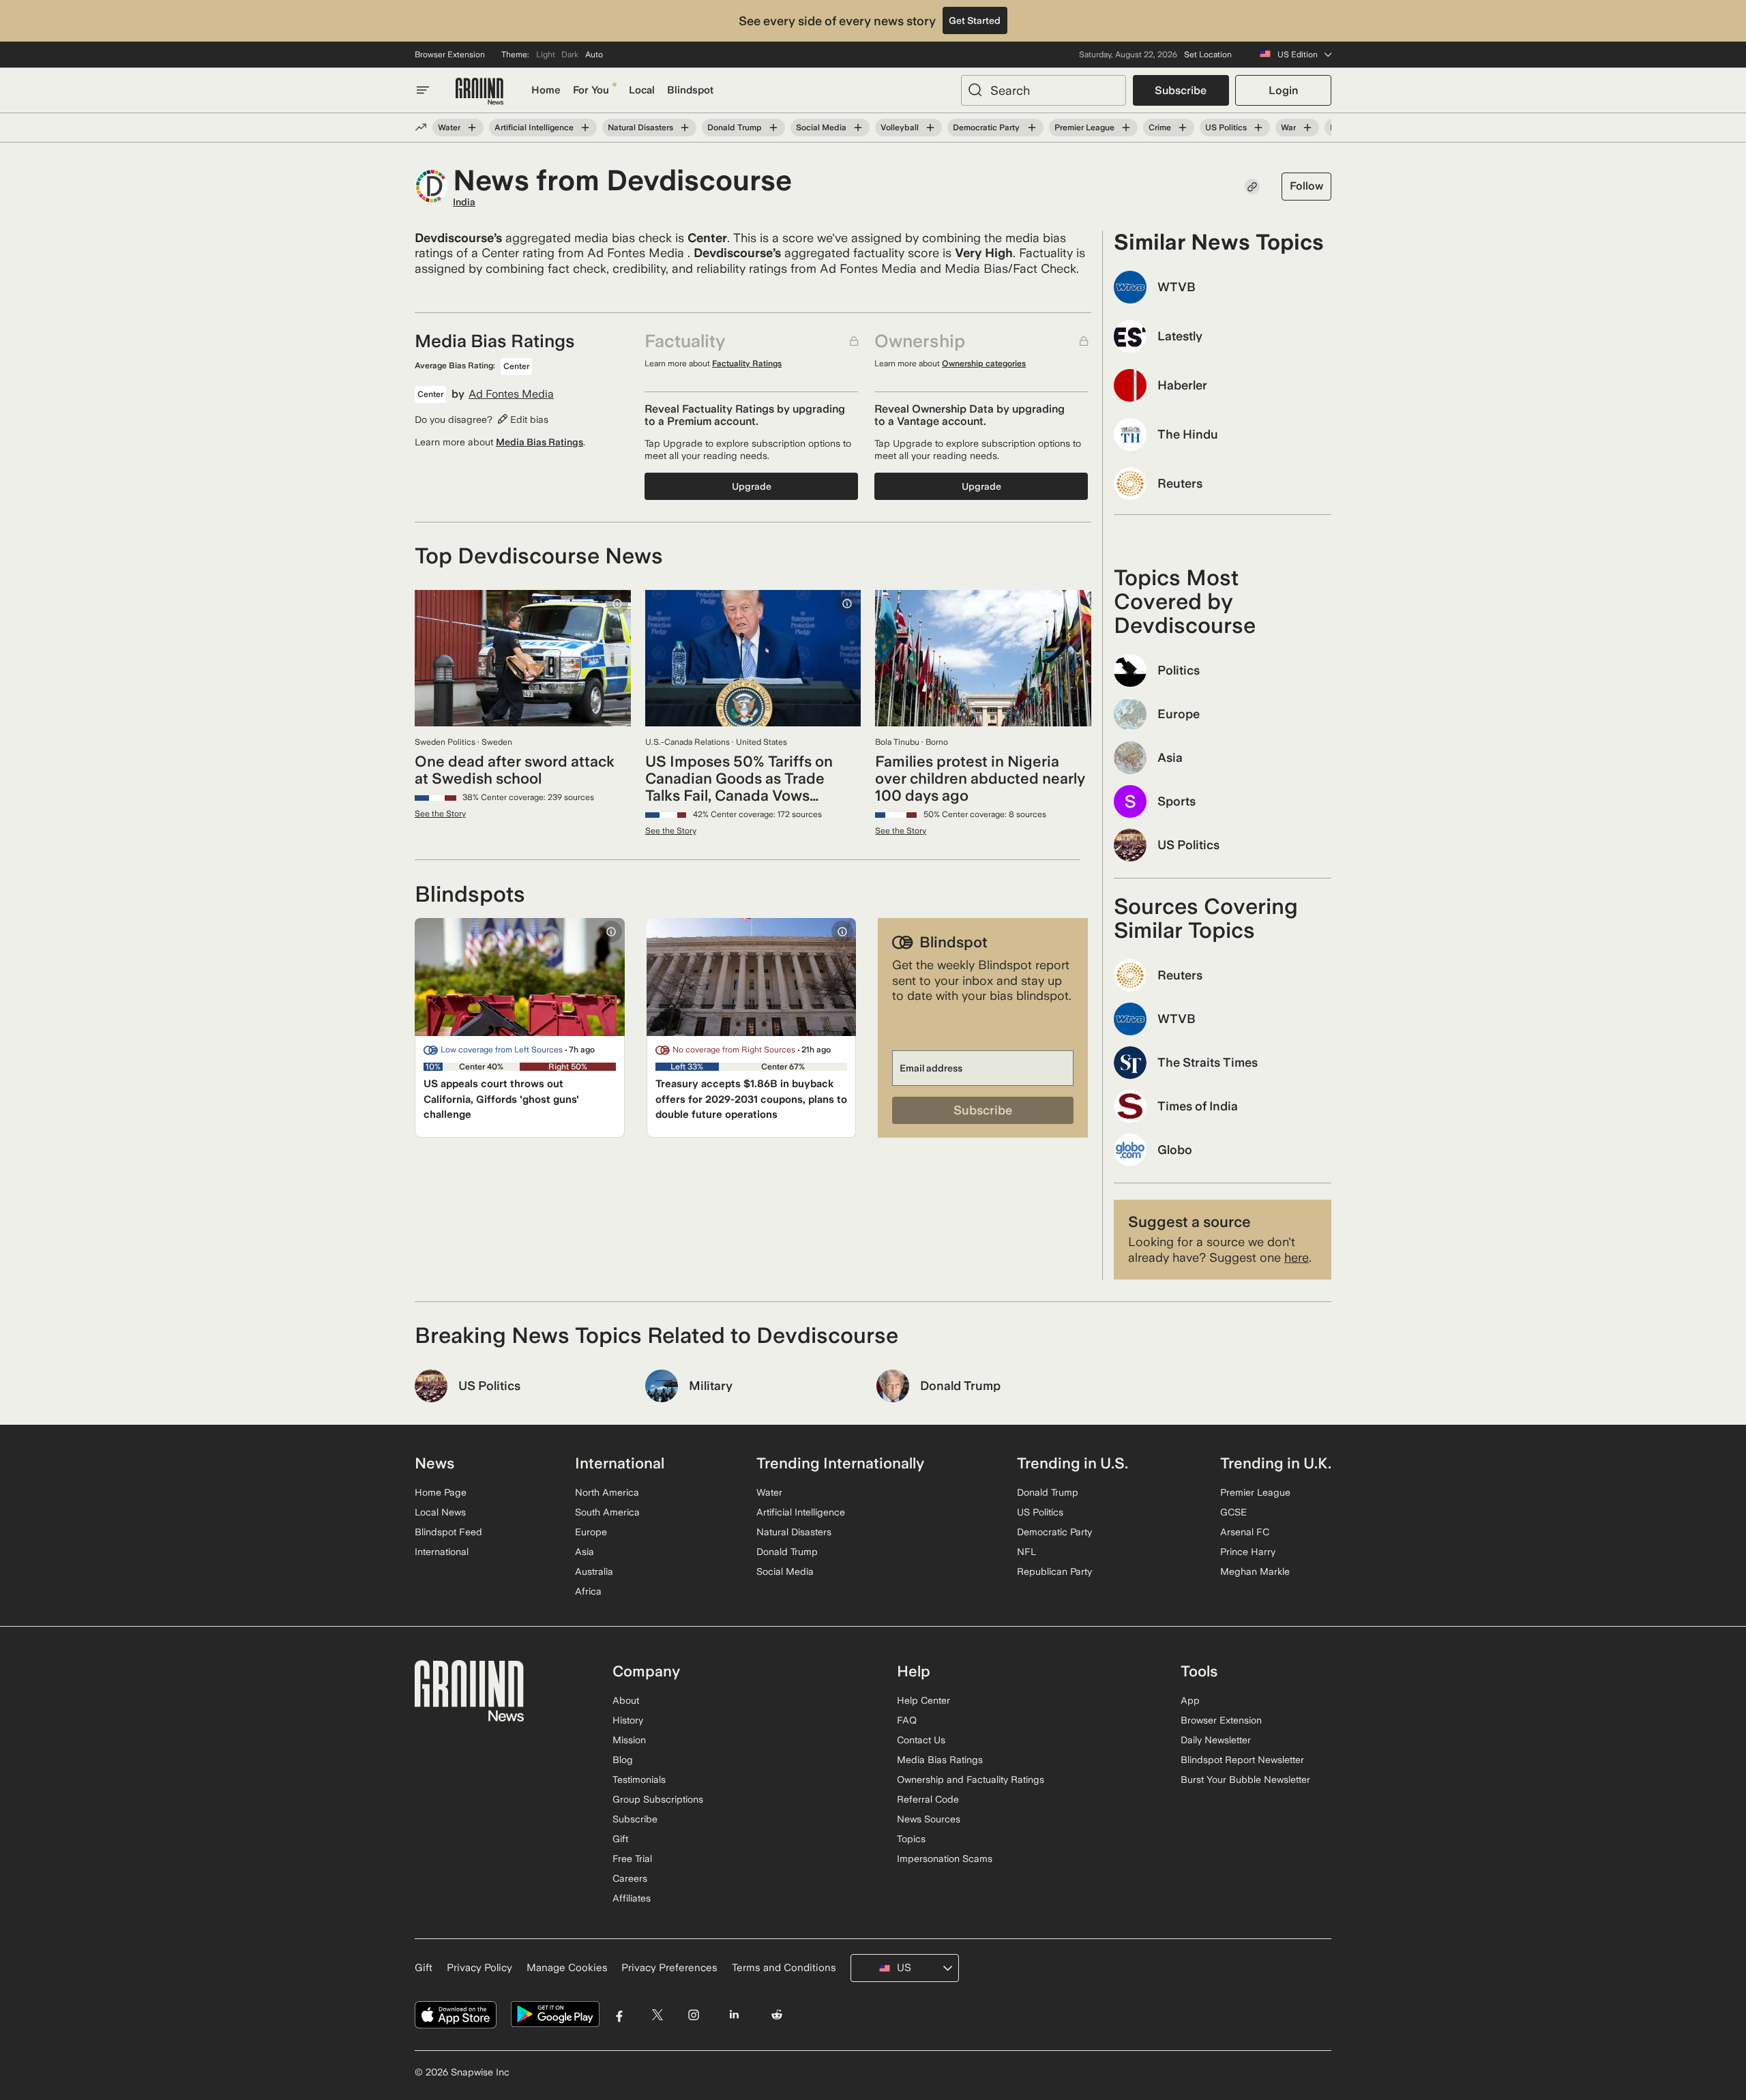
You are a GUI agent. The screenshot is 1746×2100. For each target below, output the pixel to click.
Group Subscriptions (658, 1799)
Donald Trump (735, 128)
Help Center (923, 1700)
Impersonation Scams (945, 1859)
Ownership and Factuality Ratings (971, 1779)
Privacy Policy (479, 1968)
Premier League (1084, 128)
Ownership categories (984, 364)
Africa (588, 1591)
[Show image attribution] (617, 604)
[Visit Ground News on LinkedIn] (734, 2014)
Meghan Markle (1255, 1571)
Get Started (975, 20)
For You (591, 90)
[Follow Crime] (1183, 128)
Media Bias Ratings (539, 442)
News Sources (929, 1819)
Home (546, 90)
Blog (623, 1760)
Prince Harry (1248, 1552)
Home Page (441, 1492)
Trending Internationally (840, 1463)
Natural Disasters (640, 128)
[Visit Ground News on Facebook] (620, 2014)
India (464, 202)
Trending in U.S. (1072, 1463)
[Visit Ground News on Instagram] (693, 2014)
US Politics (1226, 128)
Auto (594, 55)
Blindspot (690, 90)
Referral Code (928, 1799)
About (626, 1700)
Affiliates (632, 1898)
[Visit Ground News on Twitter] (657, 2014)
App (1190, 1700)
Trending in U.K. (1276, 1463)
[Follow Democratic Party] (1031, 128)
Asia (585, 1552)
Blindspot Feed (448, 1532)
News (434, 1463)
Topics (911, 1839)
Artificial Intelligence (534, 128)
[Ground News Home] (479, 92)
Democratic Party (986, 128)
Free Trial (632, 1859)
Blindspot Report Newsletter (1242, 1760)
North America (607, 1492)
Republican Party (1054, 1571)
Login (1283, 90)
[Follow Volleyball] (930, 128)
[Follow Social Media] (858, 128)
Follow (1306, 186)
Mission (629, 1740)
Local (642, 90)
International (442, 1552)
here (1297, 1257)
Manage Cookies (567, 1968)
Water (449, 128)
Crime (1160, 128)
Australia (594, 1571)
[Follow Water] (472, 128)
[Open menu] (423, 90)
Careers (630, 1878)
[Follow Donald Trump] (773, 128)
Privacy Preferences (669, 1968)
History (628, 1720)
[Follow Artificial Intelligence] (585, 128)
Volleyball (900, 128)
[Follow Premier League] (1126, 128)
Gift (620, 1839)
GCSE (1233, 1512)
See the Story (440, 814)
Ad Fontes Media (511, 394)
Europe (591, 1532)
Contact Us (921, 1740)
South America (607, 1512)
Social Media (821, 128)
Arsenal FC (1245, 1532)
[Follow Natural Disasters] (685, 128)
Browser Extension (450, 55)
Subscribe (1181, 90)
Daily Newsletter (1216, 1740)
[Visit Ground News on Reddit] (777, 2014)
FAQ (907, 1720)
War (1288, 128)
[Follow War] (1307, 128)
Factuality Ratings (747, 364)
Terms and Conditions (784, 1968)
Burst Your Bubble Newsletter (1245, 1779)
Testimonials (639, 1779)
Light (546, 55)
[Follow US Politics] (1258, 128)
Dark (570, 55)
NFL (1026, 1552)
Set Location (1208, 55)
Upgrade (752, 486)
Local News (440, 1512)
